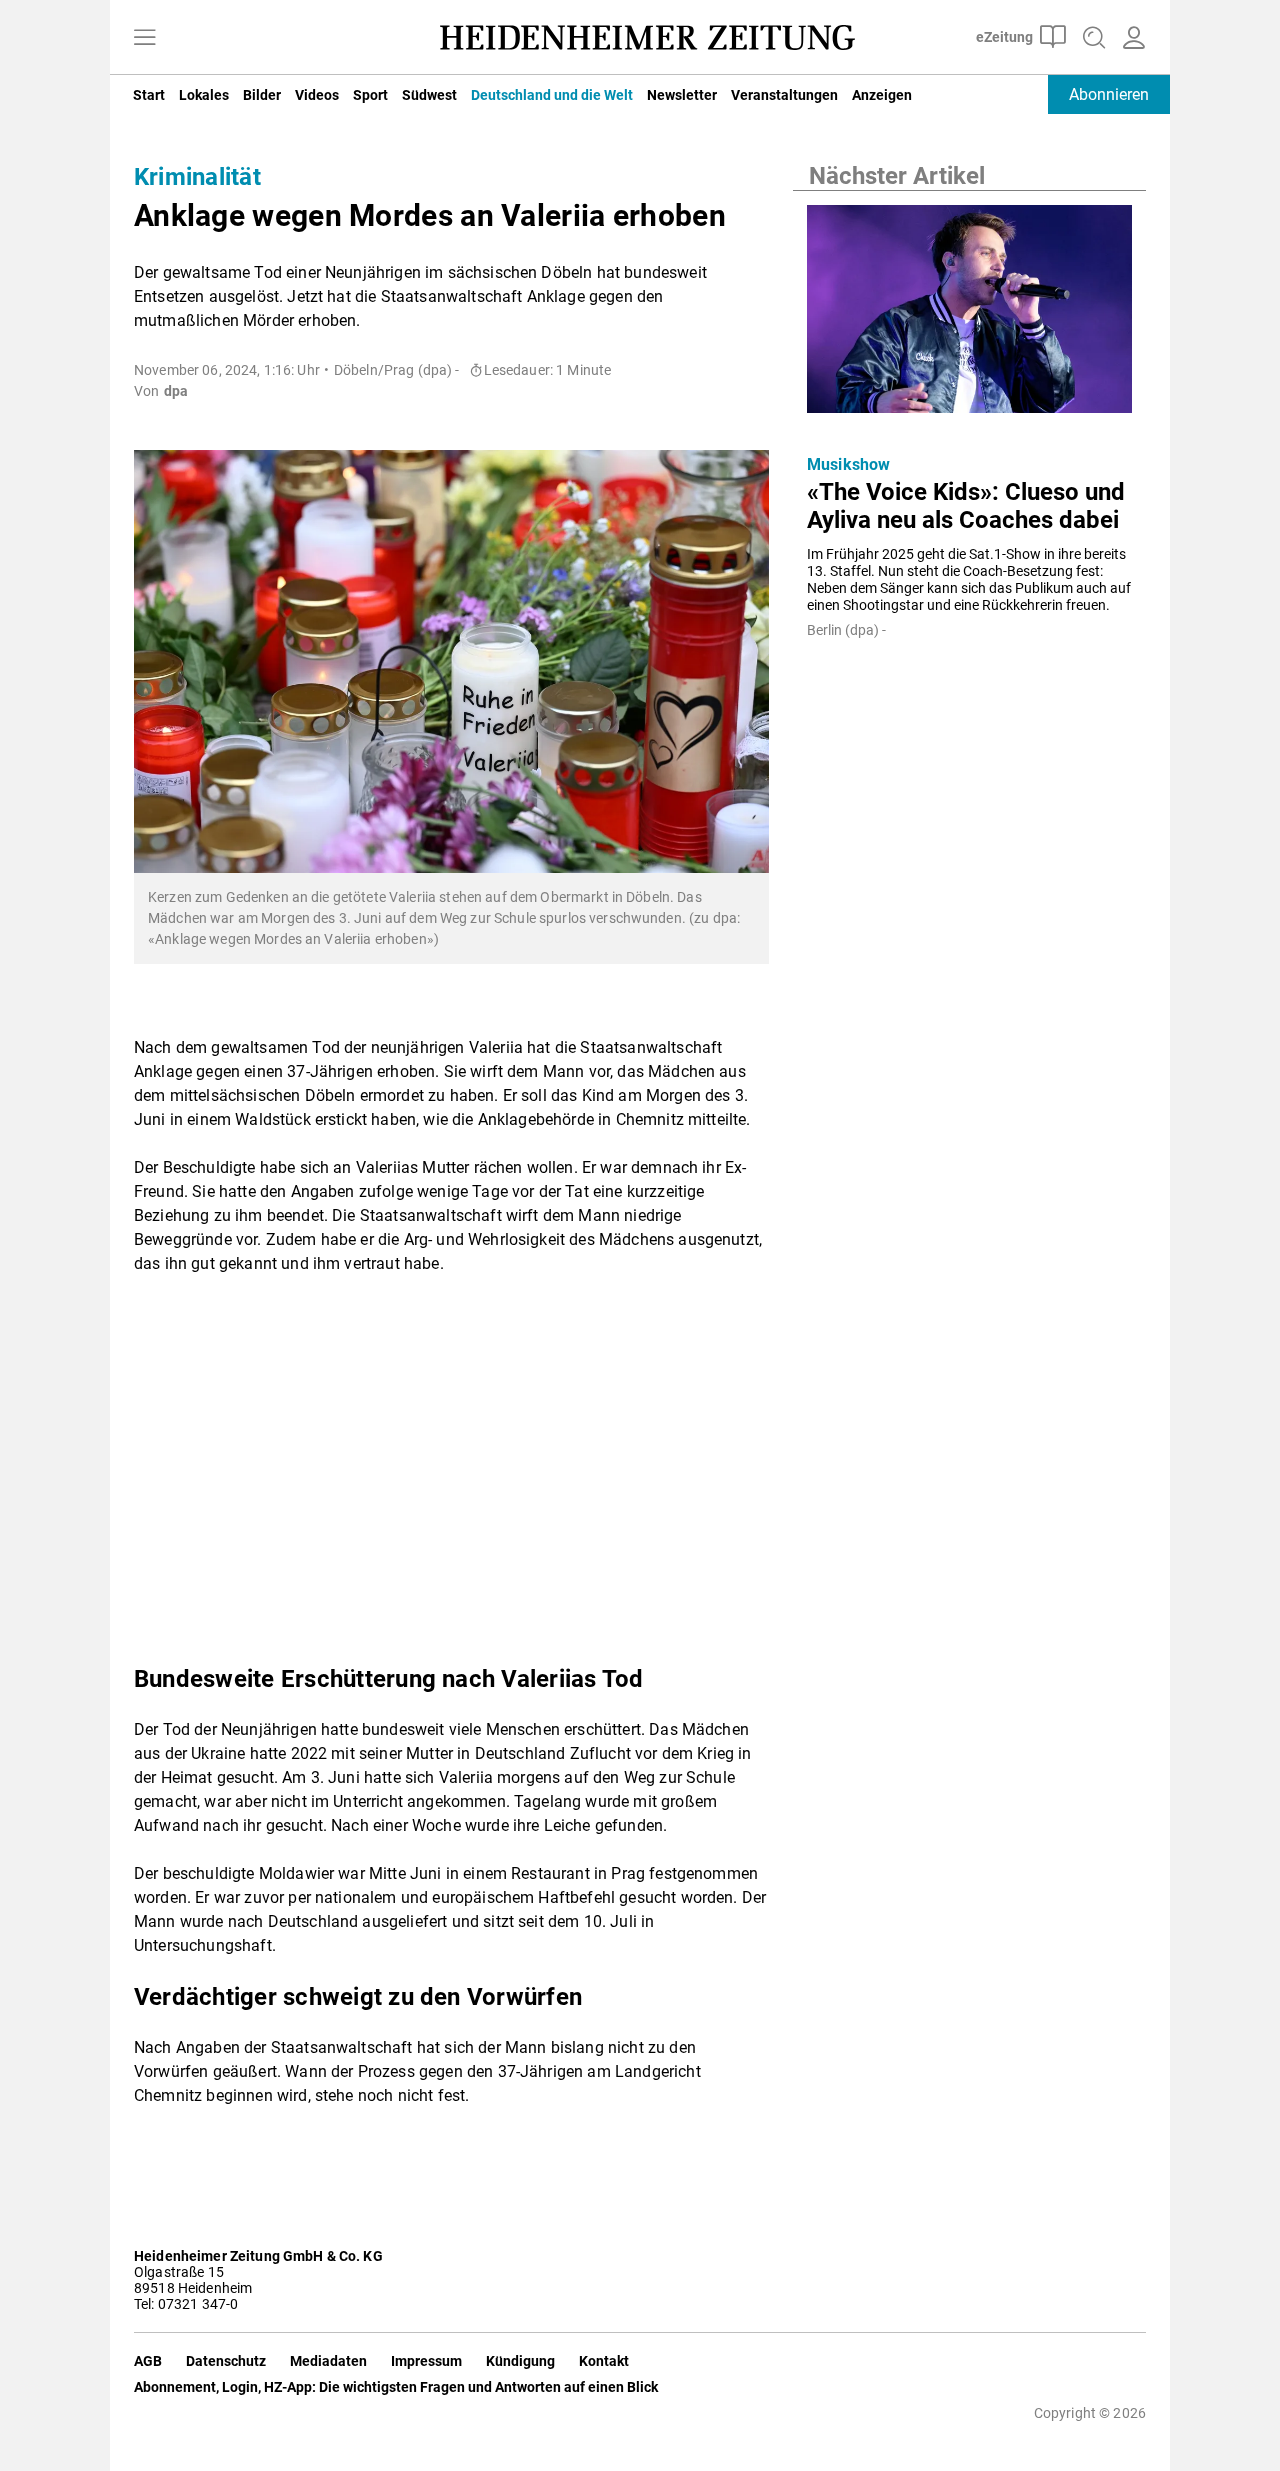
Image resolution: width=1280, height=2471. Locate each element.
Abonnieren (1109, 94)
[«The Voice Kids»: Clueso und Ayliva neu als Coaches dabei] (969, 315)
